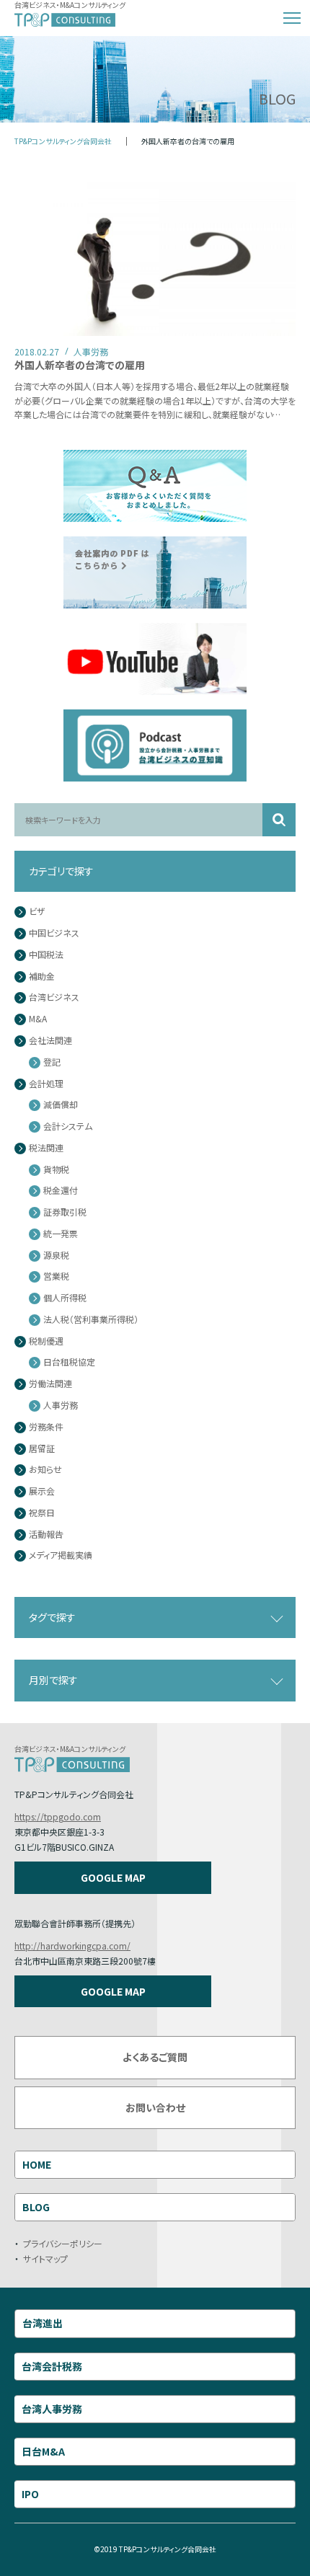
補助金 (42, 977)
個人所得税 (65, 1298)
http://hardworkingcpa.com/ (72, 1946)
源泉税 (56, 1256)
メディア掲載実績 (61, 1555)
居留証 (42, 1449)
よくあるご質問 (155, 2057)
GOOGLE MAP (113, 1877)
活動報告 (46, 1535)
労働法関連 (50, 1384)
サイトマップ (45, 2258)
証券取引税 (65, 1212)
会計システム (68, 1127)
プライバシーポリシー (63, 2243)
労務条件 (46, 1427)
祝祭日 (42, 1513)
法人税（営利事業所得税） (91, 1320)
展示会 (42, 1491)
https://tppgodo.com (58, 1816)
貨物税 (56, 1170)
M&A (38, 1019)
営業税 (56, 1276)
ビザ (37, 912)
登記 (52, 1062)
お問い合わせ (155, 2107)
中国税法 (46, 955)
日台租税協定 (69, 1362)
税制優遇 (46, 1341)
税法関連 (46, 1148)
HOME (37, 2164)
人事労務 (61, 1406)
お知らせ (45, 1470)
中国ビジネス (54, 933)
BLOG (36, 2207)
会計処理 (46, 1084)
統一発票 (61, 1234)
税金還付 (61, 1191)
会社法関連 (50, 1041)
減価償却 (61, 1105)
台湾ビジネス (54, 997)
